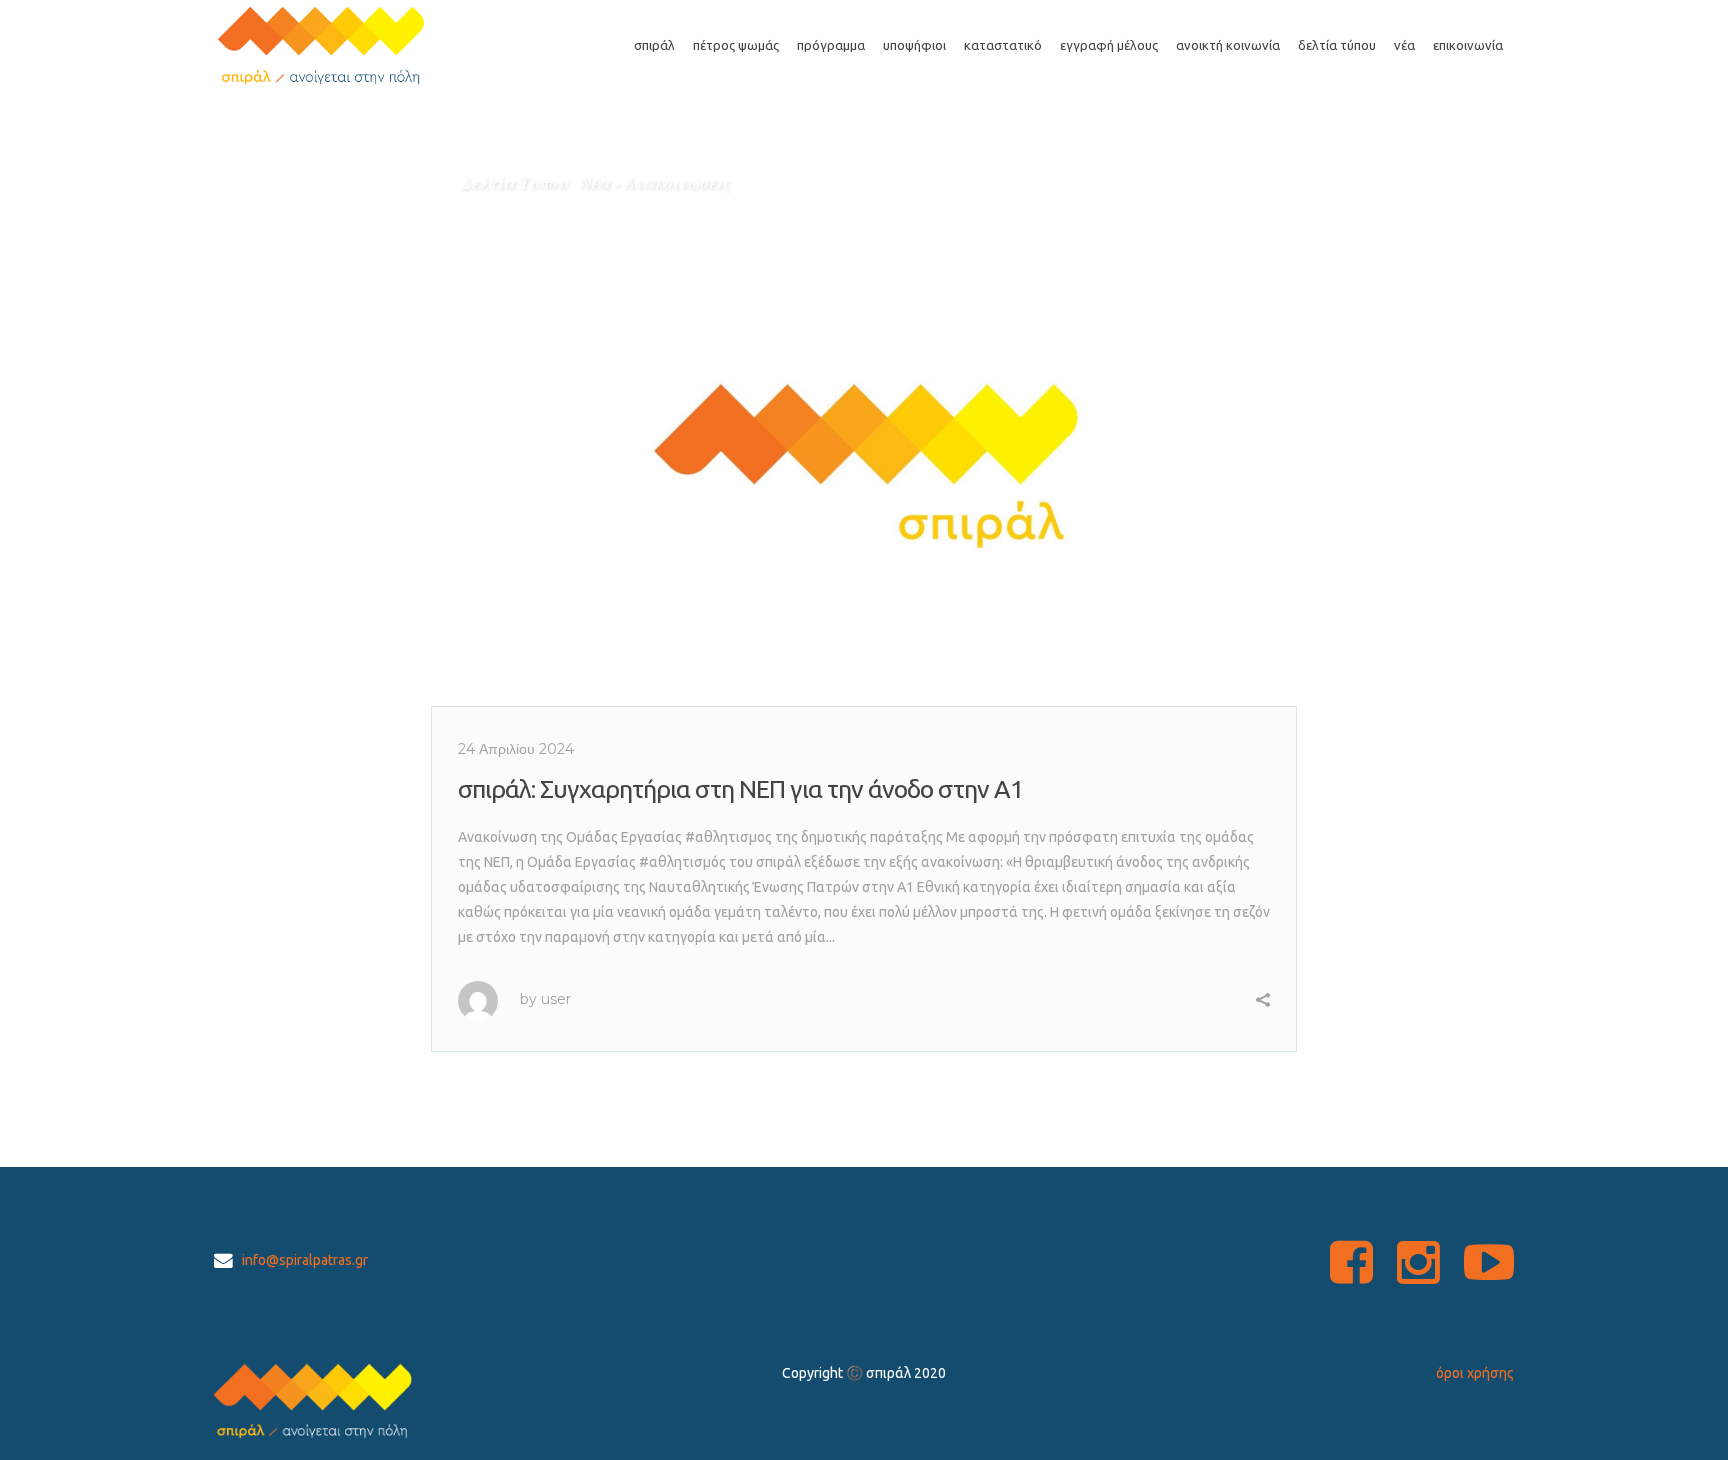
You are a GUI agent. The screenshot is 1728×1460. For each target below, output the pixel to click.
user (556, 999)
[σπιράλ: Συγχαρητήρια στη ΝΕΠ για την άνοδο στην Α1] (864, 430)
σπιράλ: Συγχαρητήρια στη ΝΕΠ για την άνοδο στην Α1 (740, 789)
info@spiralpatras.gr (305, 1260)
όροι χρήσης (1475, 1373)
